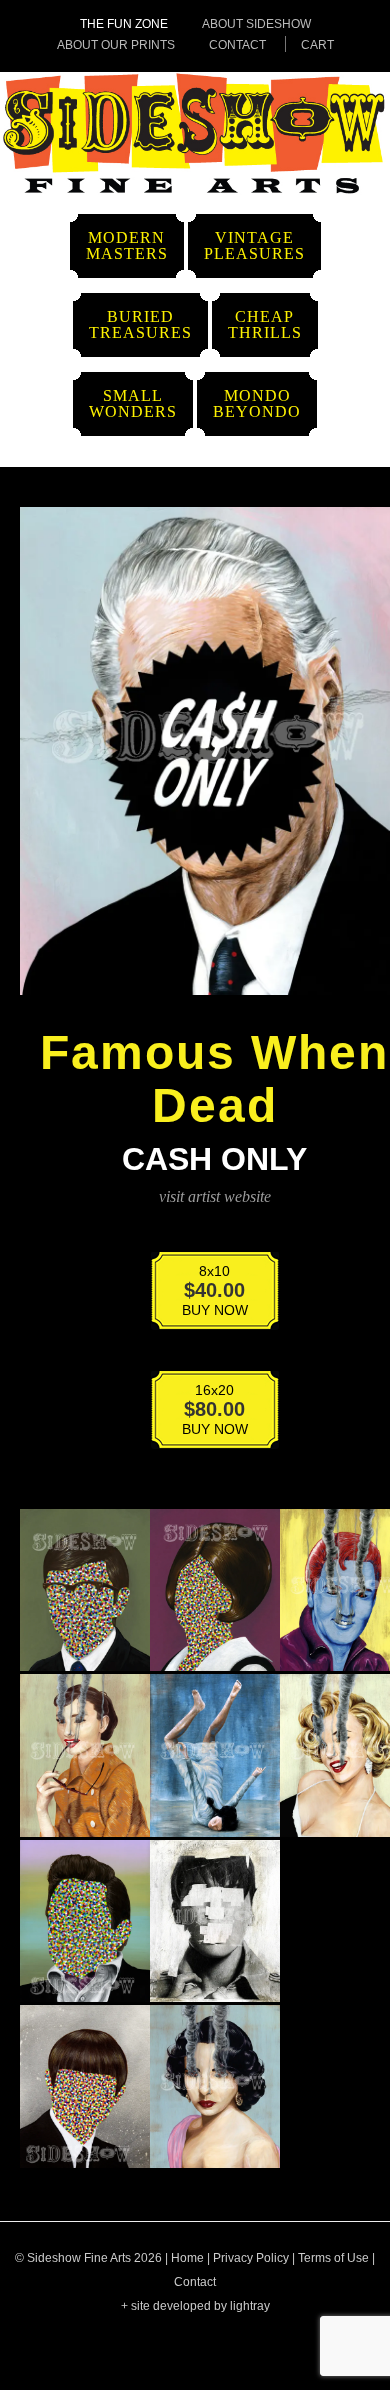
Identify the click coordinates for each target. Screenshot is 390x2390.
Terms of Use (333, 2258)
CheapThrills (265, 324)
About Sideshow (256, 24)
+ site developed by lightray (195, 2306)
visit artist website (215, 1196)
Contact (237, 45)
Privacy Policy (251, 2258)
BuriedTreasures (140, 324)
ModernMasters (127, 245)
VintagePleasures (254, 245)
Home (187, 2258)
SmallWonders (133, 403)
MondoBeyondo (257, 403)
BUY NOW (202, 1294)
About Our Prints (116, 45)
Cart (317, 45)
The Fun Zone (124, 24)
